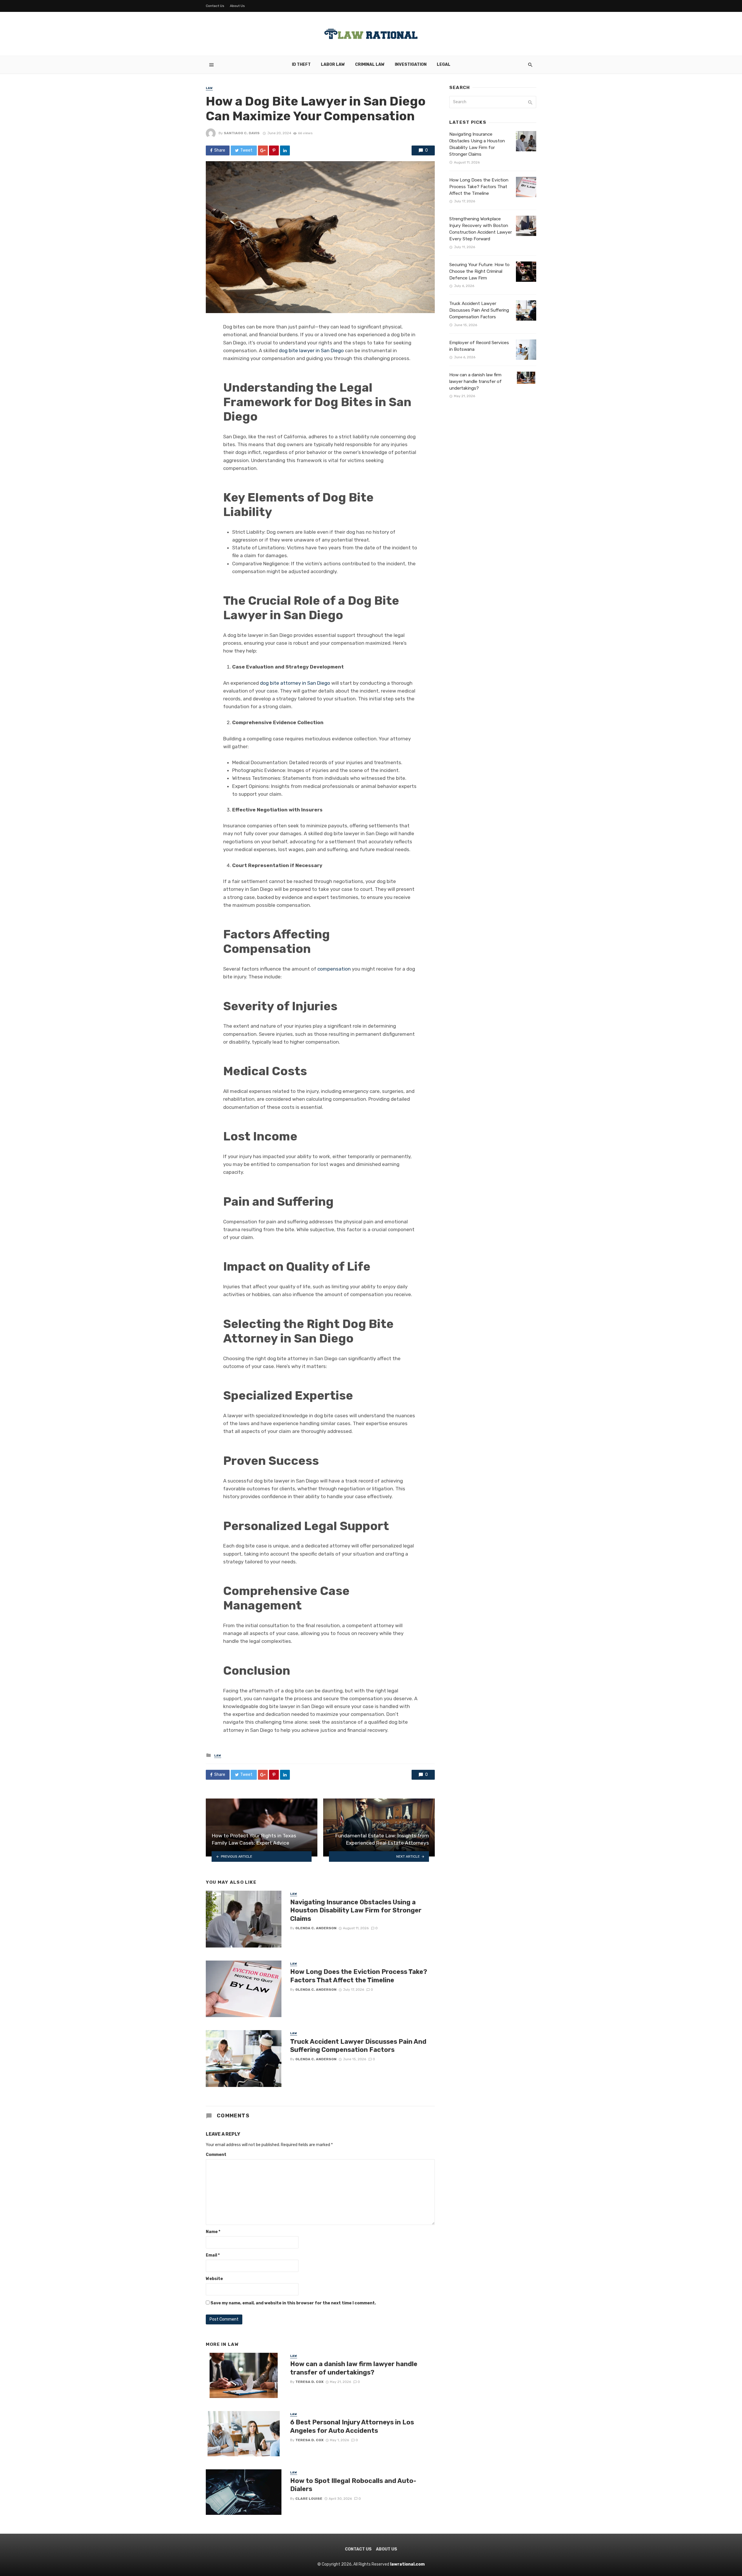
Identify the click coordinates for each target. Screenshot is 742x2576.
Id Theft (301, 65)
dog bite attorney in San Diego (295, 683)
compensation (334, 969)
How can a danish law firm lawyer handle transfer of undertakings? (354, 2368)
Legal (444, 65)
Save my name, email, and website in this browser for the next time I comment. (293, 2303)
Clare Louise (309, 2499)
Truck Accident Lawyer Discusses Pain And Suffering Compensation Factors (358, 2046)
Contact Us (215, 6)
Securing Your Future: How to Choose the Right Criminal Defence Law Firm (479, 271)
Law (209, 88)
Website (214, 2279)
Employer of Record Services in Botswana (479, 346)
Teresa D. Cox (309, 2382)
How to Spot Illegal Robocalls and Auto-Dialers (353, 2485)
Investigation (411, 65)
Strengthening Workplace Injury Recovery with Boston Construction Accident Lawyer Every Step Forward (481, 229)
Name (213, 2232)
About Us (237, 6)
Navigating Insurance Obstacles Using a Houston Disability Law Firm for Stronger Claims (356, 1910)
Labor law (333, 65)
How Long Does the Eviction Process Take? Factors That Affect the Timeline (359, 1976)
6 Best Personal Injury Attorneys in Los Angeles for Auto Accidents (352, 2426)
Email (213, 2255)
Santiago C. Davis (242, 133)
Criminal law (370, 65)
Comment (216, 2155)
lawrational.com (407, 2564)
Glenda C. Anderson (316, 1928)
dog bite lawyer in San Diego (311, 350)
